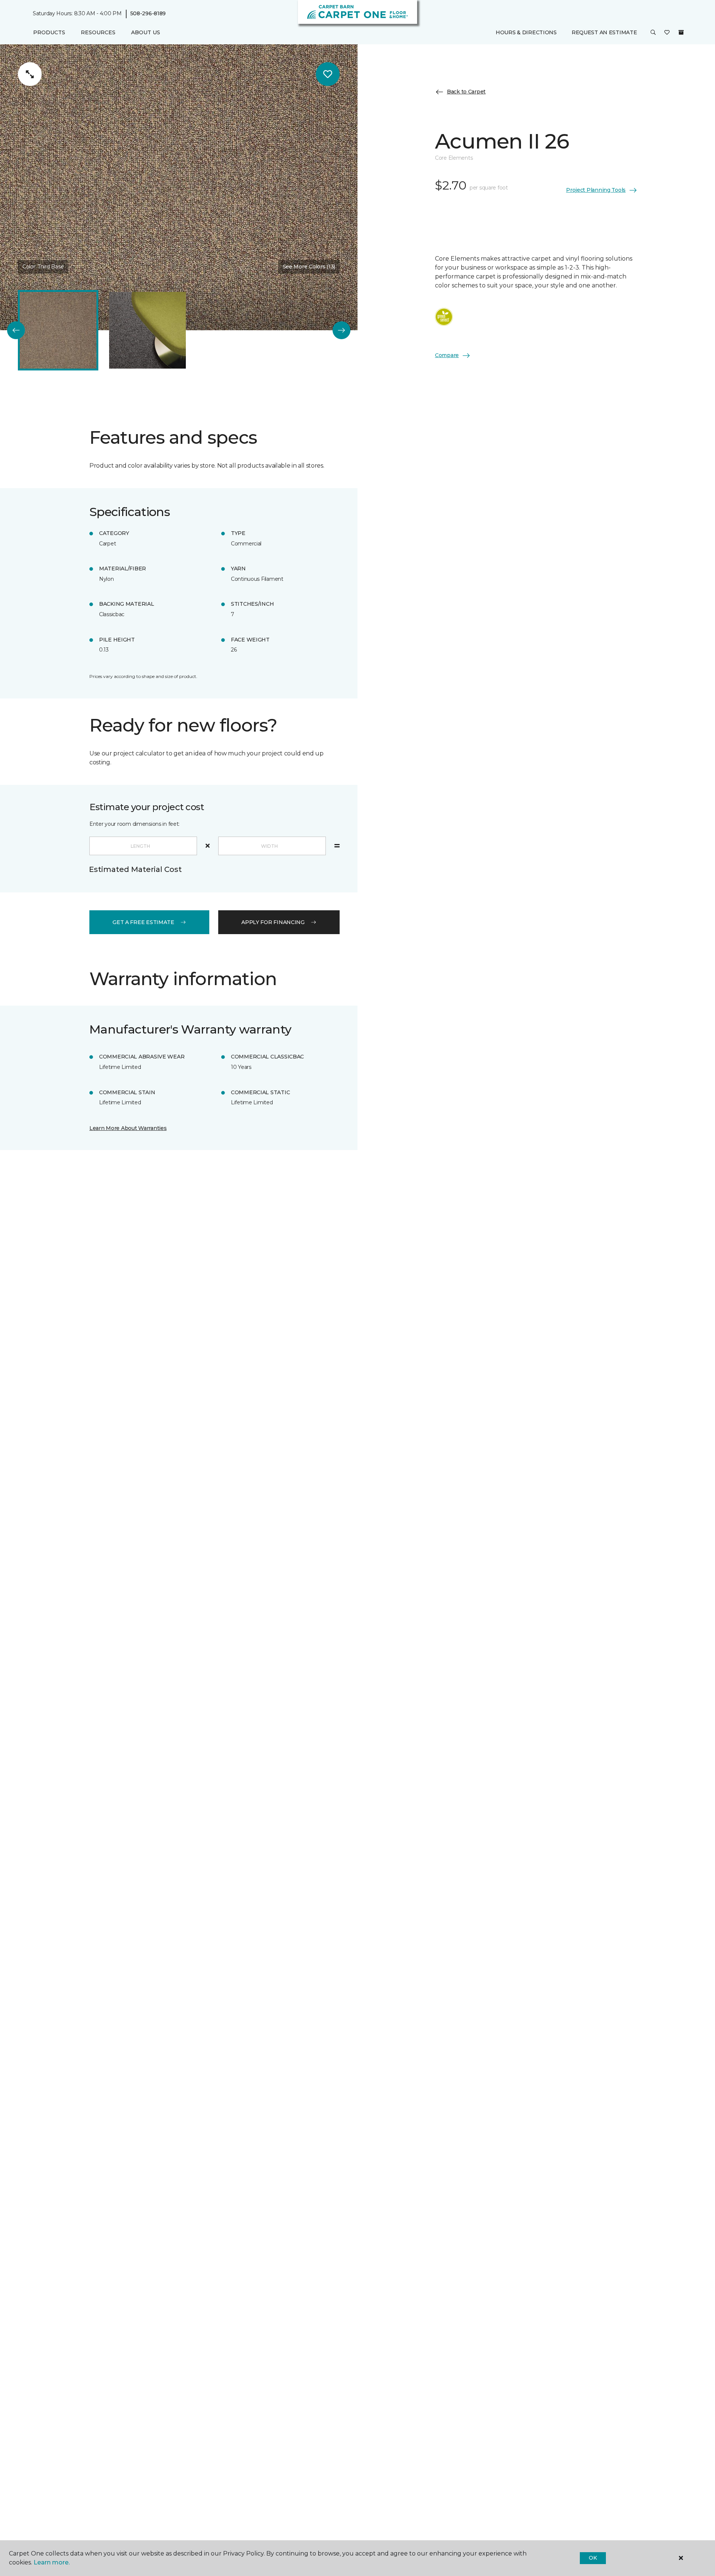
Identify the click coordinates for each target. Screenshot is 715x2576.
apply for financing (273, 922)
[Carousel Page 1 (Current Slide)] (58, 330)
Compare (447, 355)
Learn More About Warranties (128, 1128)
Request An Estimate (604, 32)
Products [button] (49, 32)
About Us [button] (146, 32)
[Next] (341, 330)
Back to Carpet (466, 92)
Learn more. (52, 2562)
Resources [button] (98, 32)
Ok (593, 2558)
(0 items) (681, 32)
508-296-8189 (148, 13)
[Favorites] (667, 33)
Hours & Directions (526, 32)
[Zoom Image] (30, 74)
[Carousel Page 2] (147, 330)
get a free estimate (143, 922)
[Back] (16, 330)
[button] (653, 33)
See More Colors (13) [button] (309, 267)
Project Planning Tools (596, 190)
